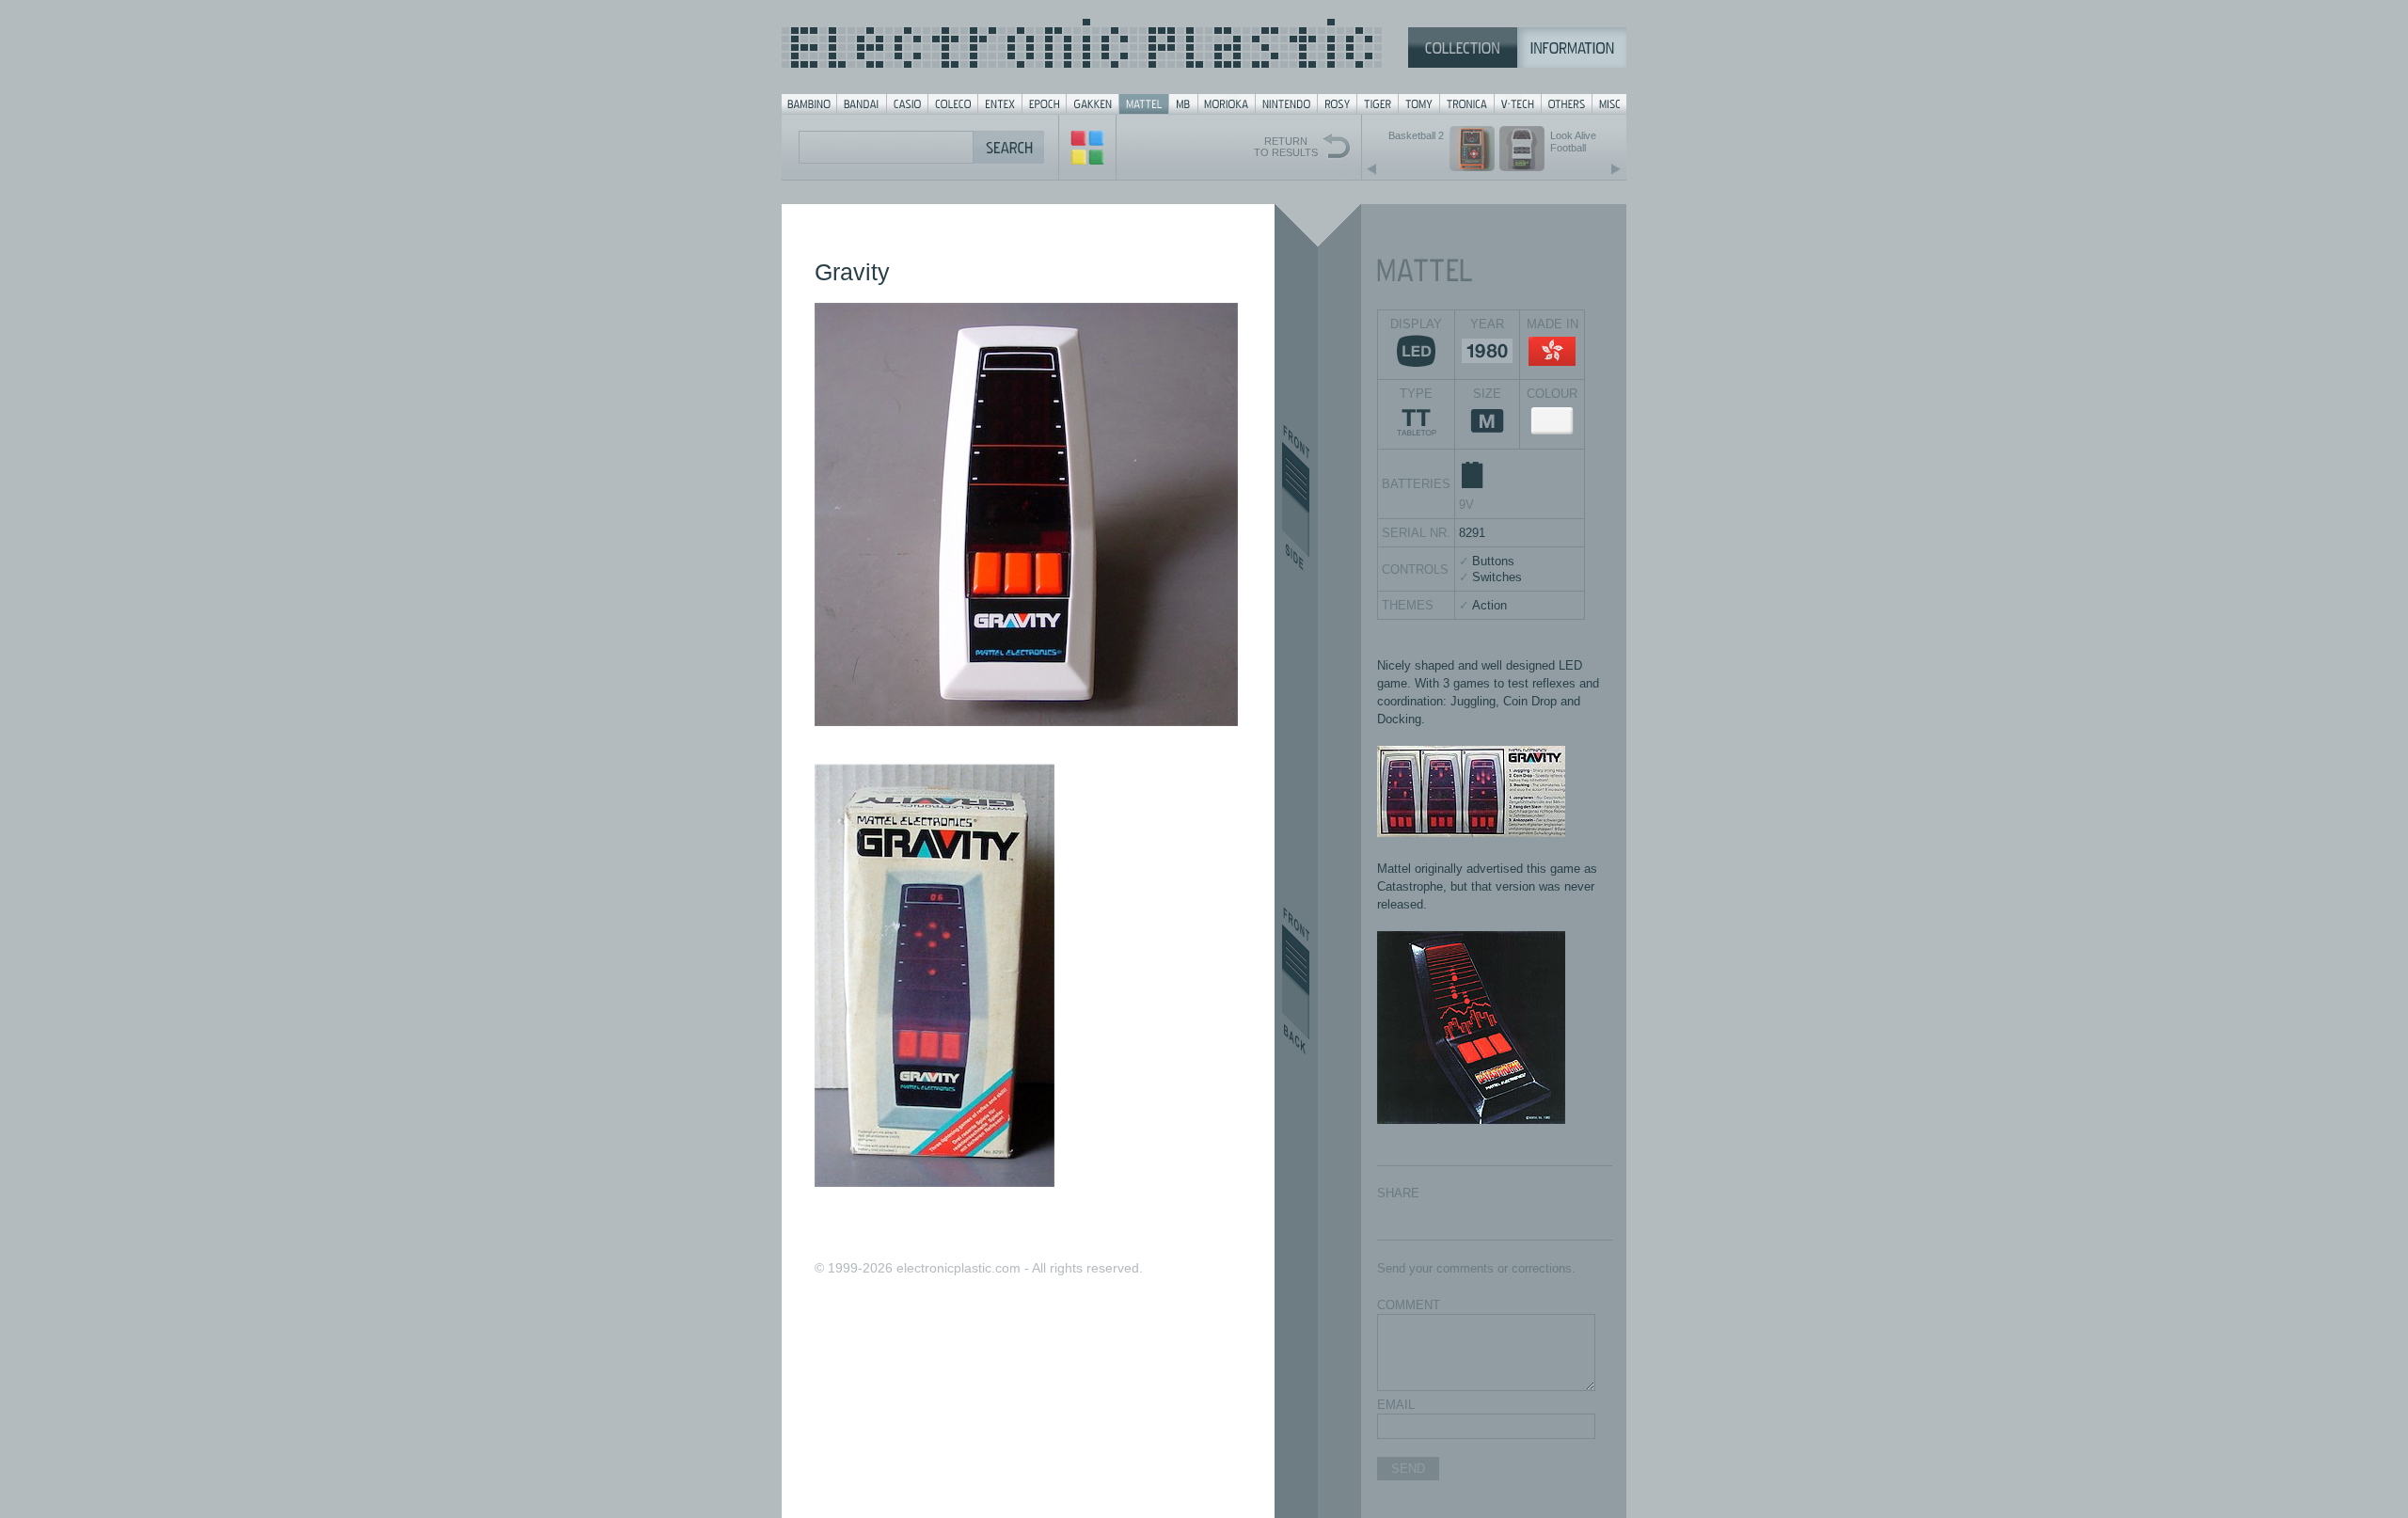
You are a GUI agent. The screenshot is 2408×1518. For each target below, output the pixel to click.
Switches (1497, 577)
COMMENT (1409, 1305)
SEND (1408, 1469)
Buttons (1493, 561)
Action (1489, 605)
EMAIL (1396, 1405)
